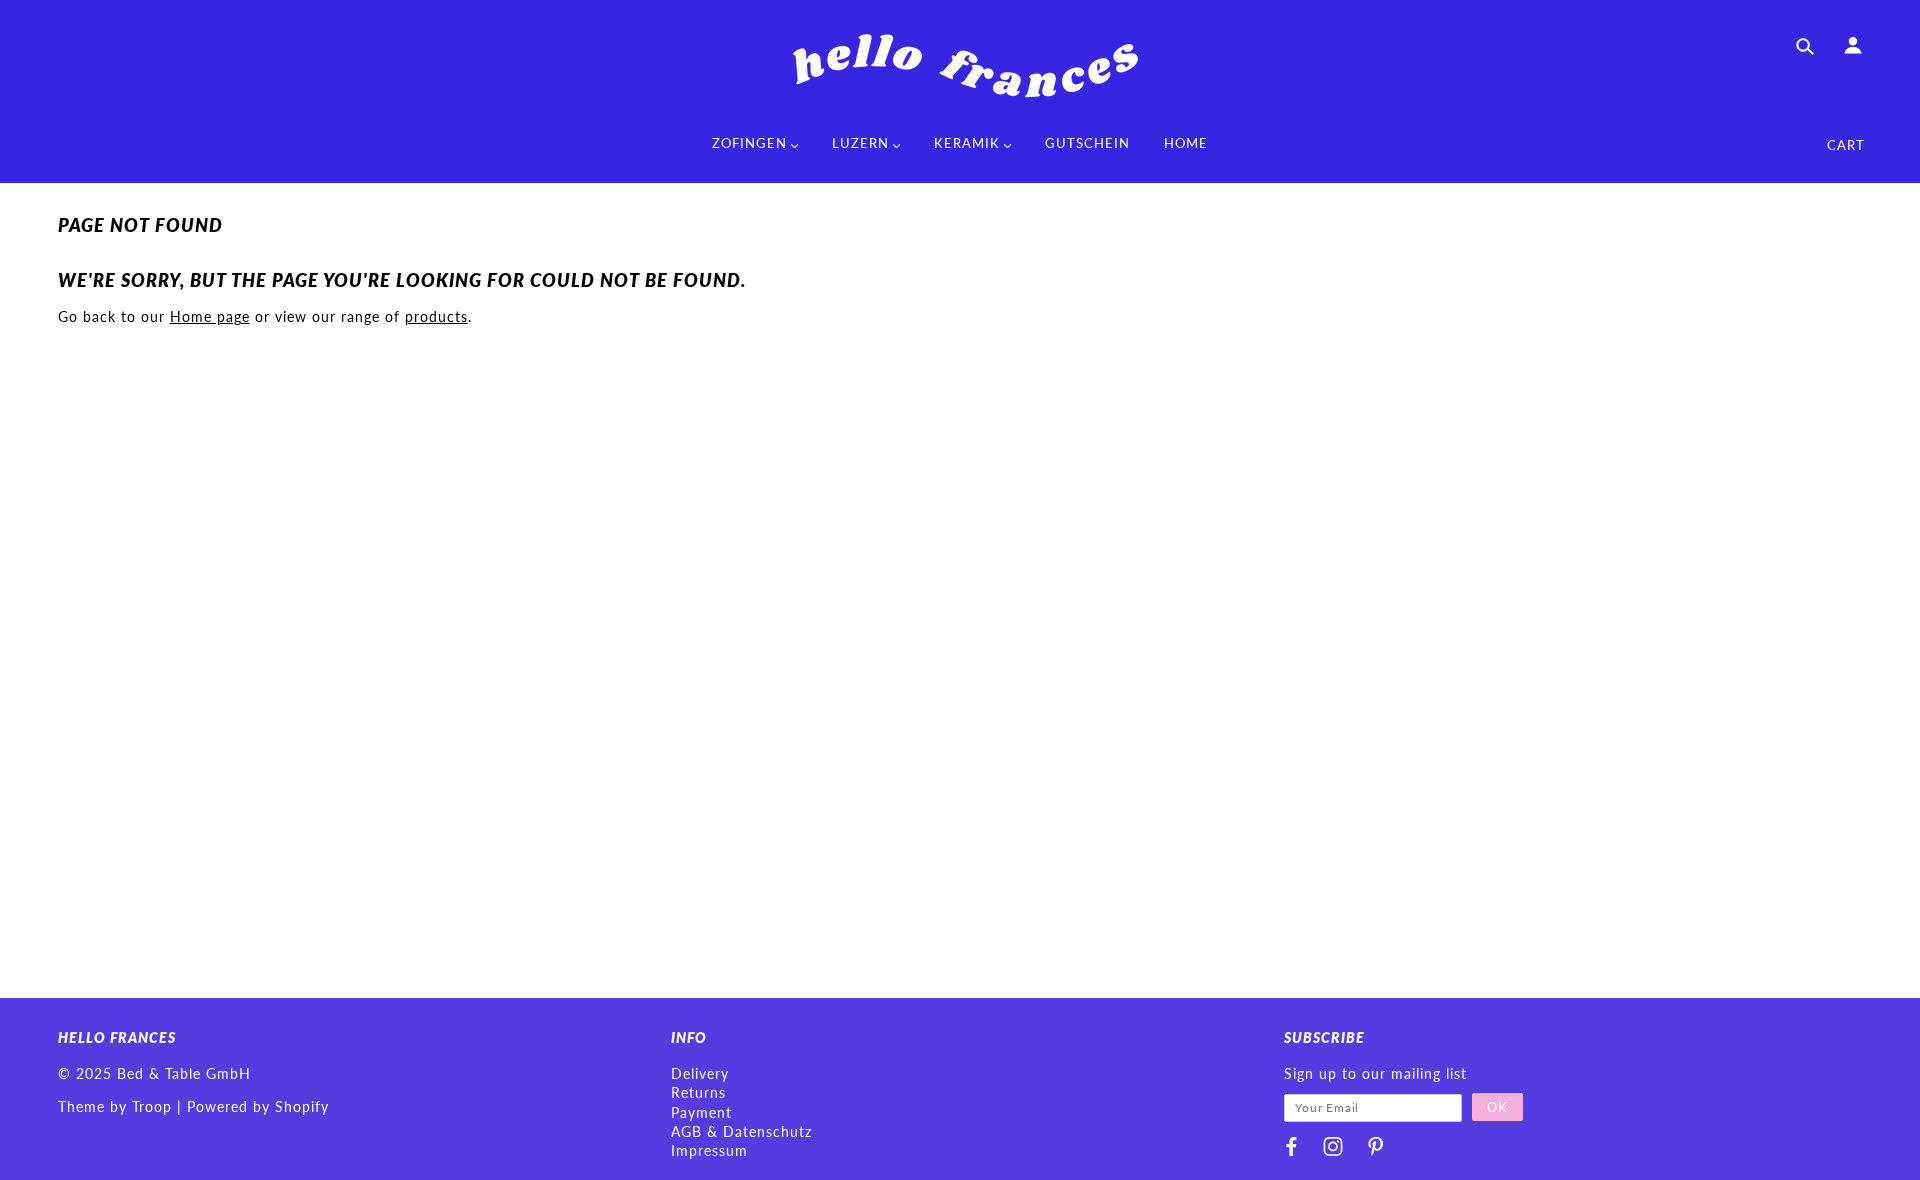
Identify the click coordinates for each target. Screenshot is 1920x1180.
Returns (698, 1092)
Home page (210, 316)
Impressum (709, 1150)
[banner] (960, 65)
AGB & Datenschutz (741, 1131)
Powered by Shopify (258, 1106)
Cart (1846, 145)
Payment (701, 1112)
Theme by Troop (115, 1106)
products (436, 316)
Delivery (700, 1073)
